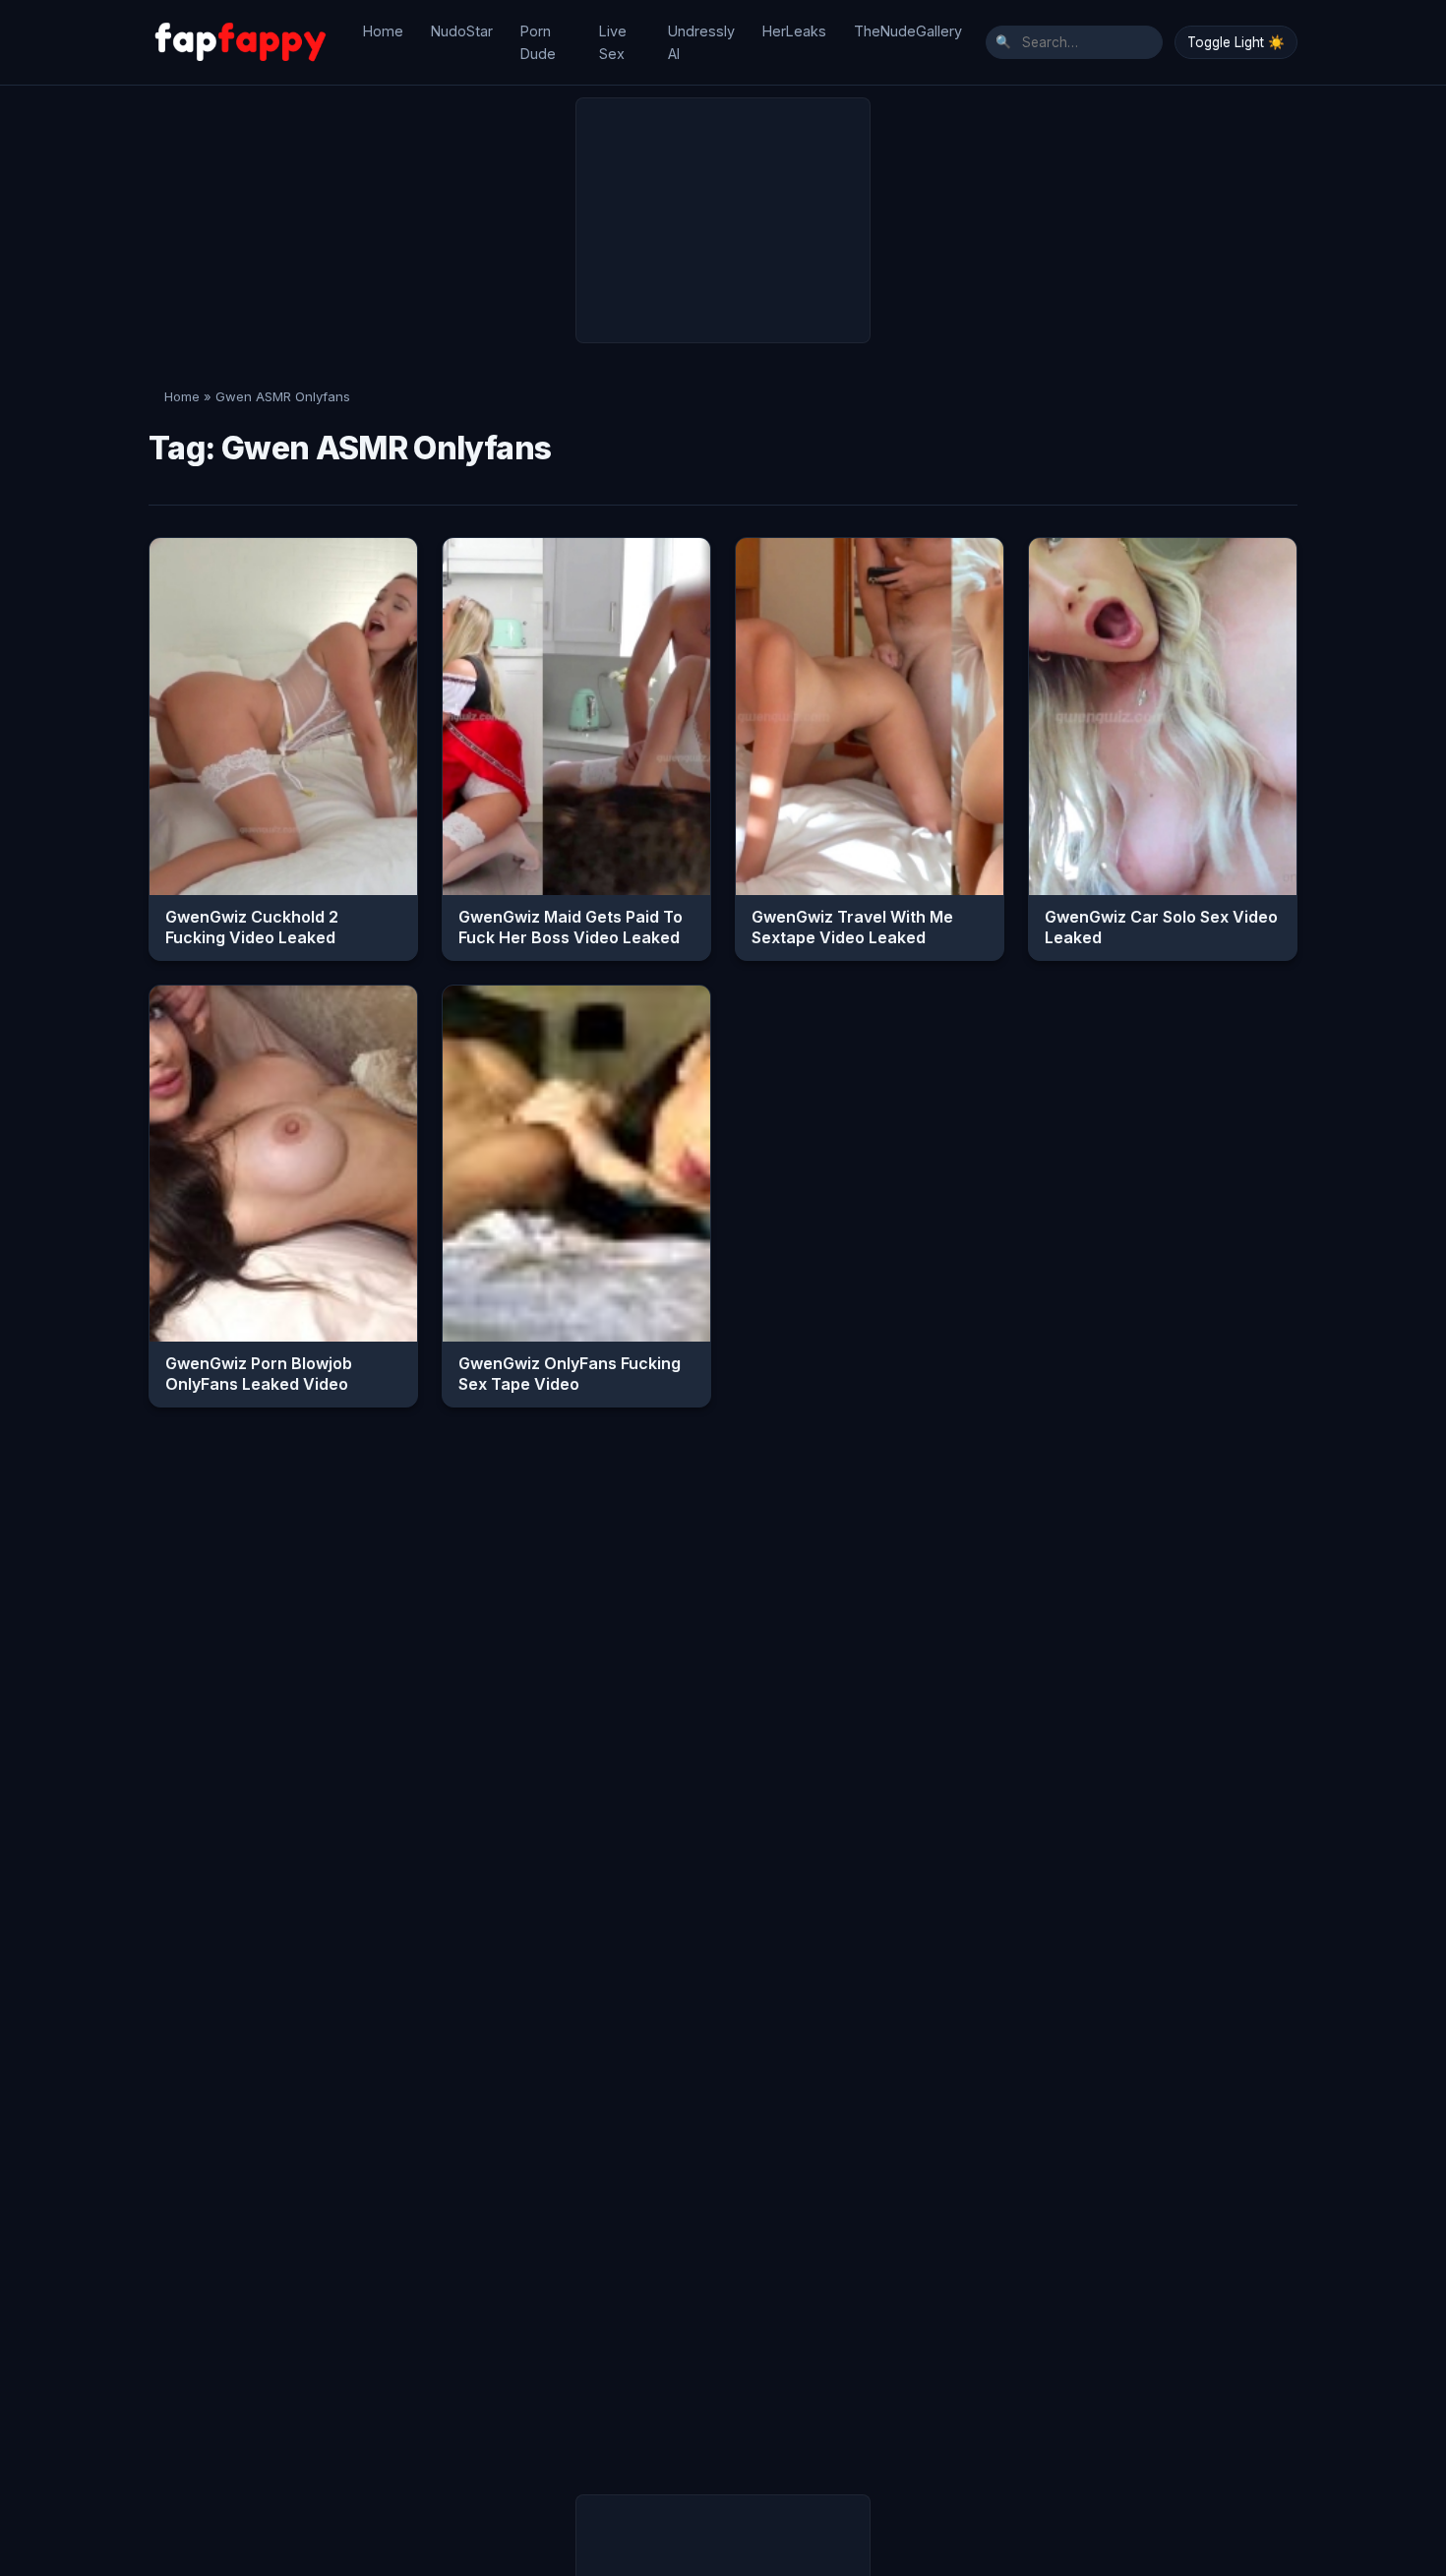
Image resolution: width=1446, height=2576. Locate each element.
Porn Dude (538, 42)
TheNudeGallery (908, 31)
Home (383, 31)
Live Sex (613, 42)
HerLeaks (794, 31)
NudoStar (462, 31)
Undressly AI (701, 42)
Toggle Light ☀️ (1236, 42)
